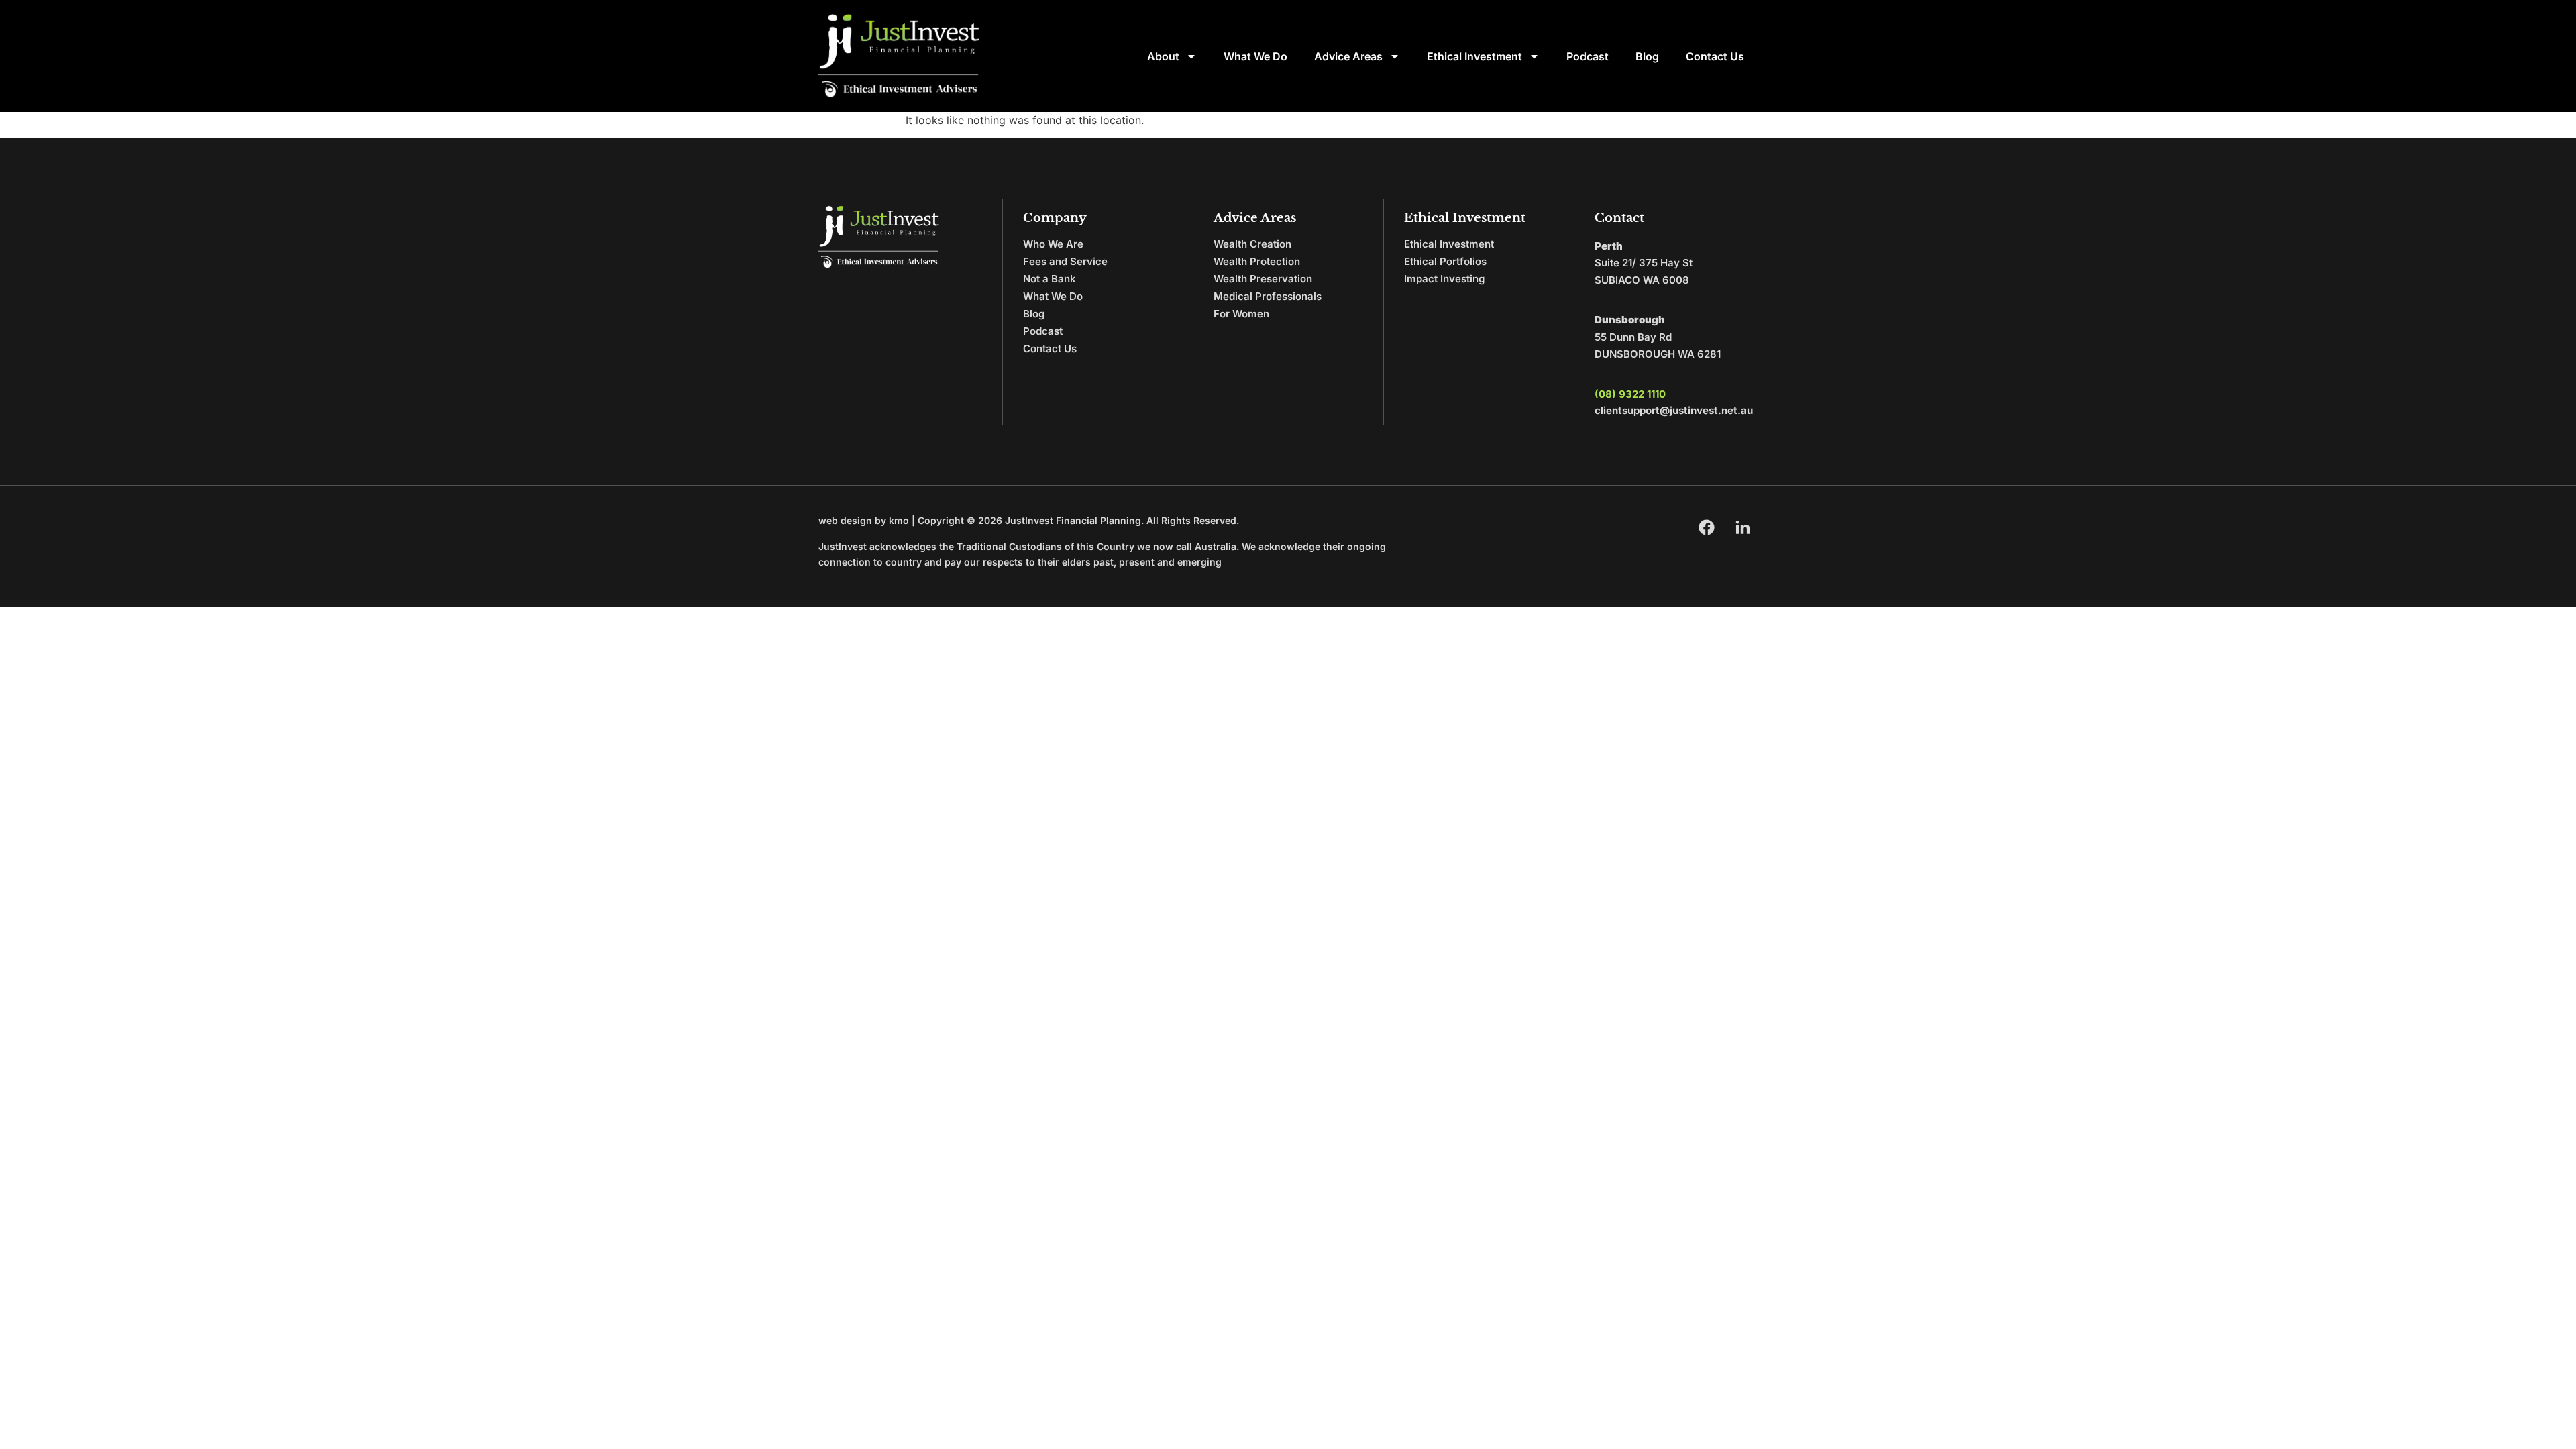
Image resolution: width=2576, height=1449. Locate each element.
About (1163, 56)
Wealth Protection (1257, 261)
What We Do (1255, 56)
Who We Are (1053, 244)
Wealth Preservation (1263, 279)
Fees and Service (1065, 261)
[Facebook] (1707, 527)
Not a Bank (1050, 279)
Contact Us (1715, 56)
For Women (1241, 314)
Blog (1647, 56)
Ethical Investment (1474, 56)
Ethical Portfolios (1445, 261)
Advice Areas (1348, 56)
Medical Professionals (1268, 296)
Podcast (1588, 56)
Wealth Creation (1252, 244)
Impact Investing (1444, 279)
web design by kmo (864, 520)
